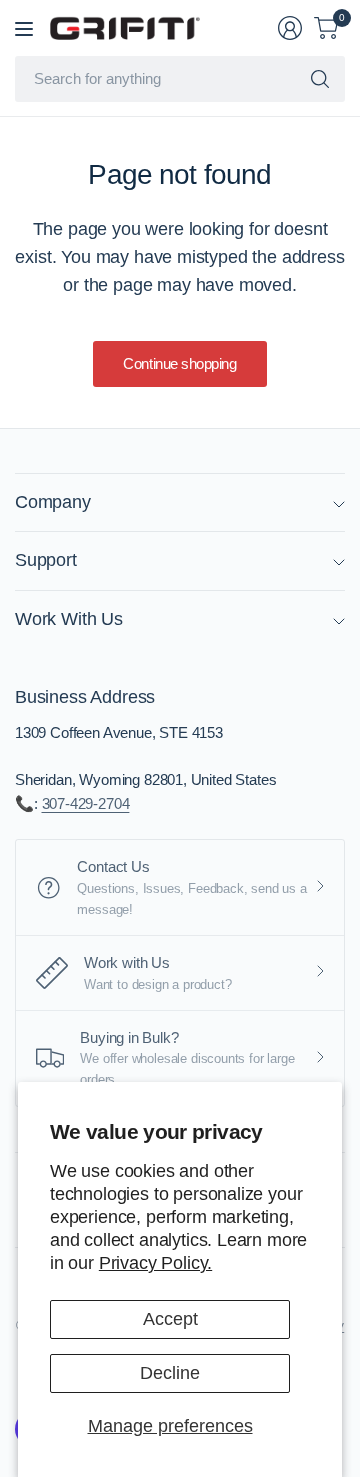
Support (46, 560)
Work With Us (69, 619)
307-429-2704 (86, 803)
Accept (170, 1319)
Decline (170, 1373)
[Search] (320, 79)
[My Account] (290, 28)
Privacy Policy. (155, 1263)
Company (53, 502)
